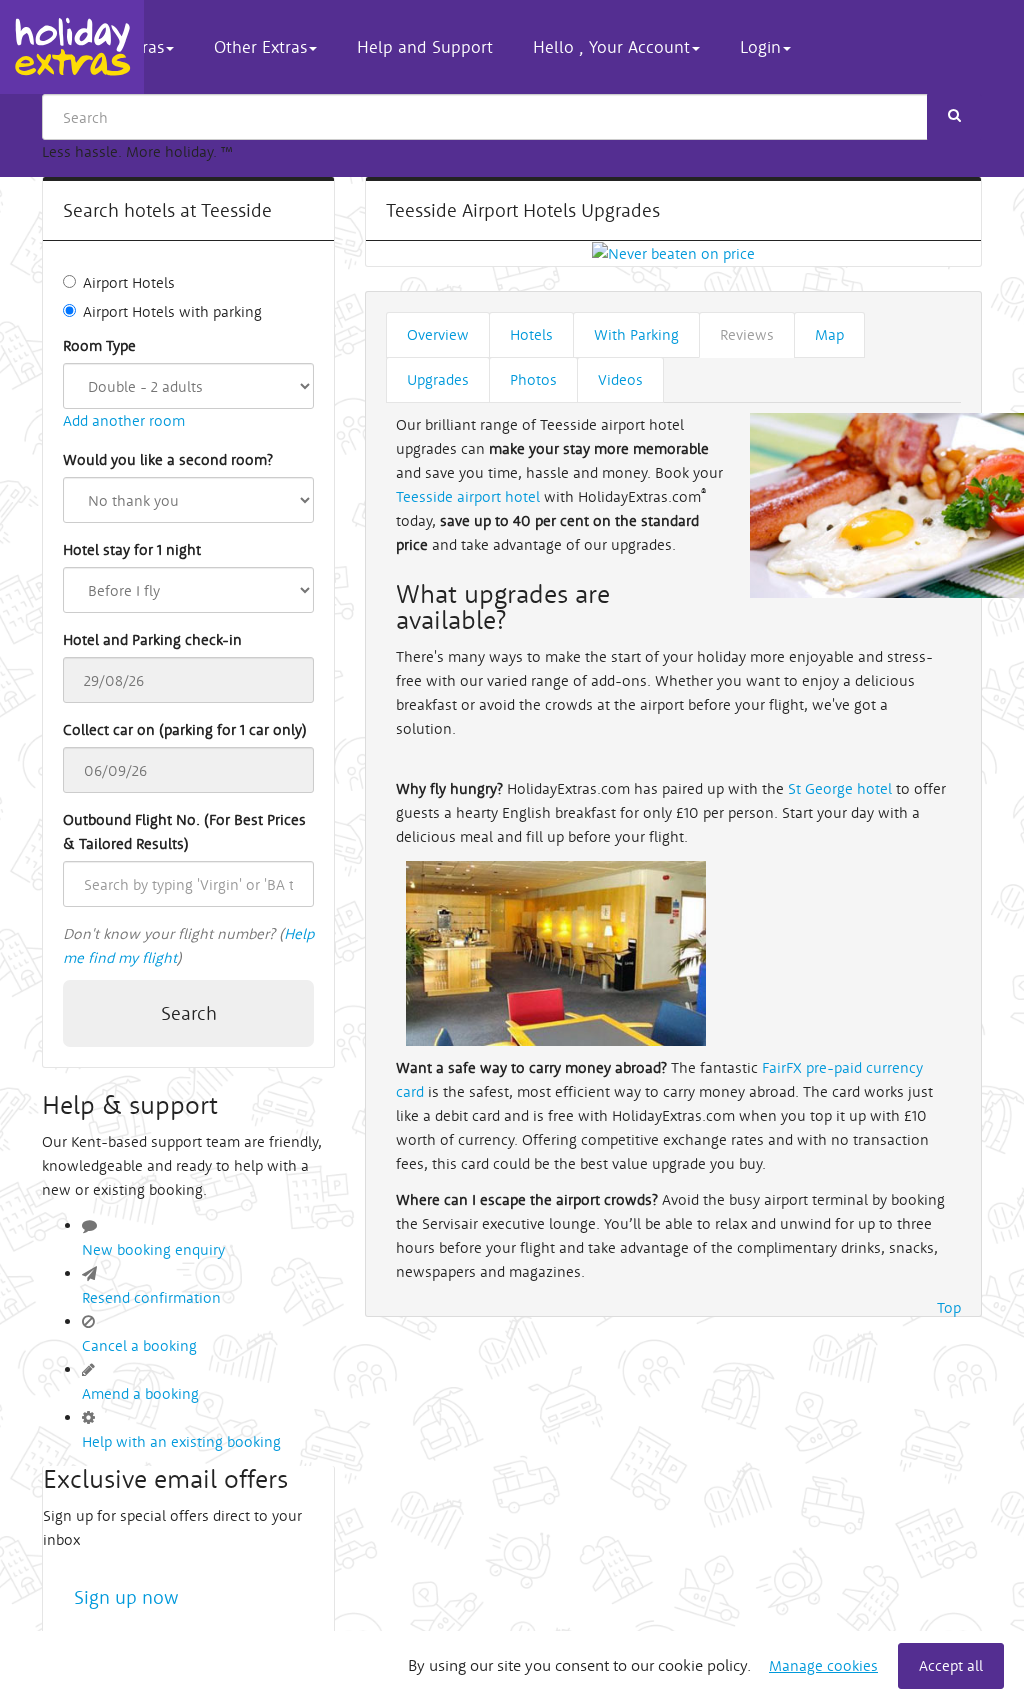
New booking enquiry (153, 1249)
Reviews (747, 334)
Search (189, 1013)
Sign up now (126, 1597)
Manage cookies (823, 1665)
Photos (533, 379)
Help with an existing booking (181, 1441)
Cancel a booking (139, 1345)
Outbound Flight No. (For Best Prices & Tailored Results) (184, 831)
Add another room (124, 420)
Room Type (99, 345)
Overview (438, 334)
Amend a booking (140, 1393)
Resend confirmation (151, 1297)
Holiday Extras (72, 47)
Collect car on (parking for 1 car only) (185, 729)
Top (949, 1307)
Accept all (951, 1665)
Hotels (531, 334)
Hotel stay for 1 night (132, 549)
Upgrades (438, 379)
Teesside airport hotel (468, 496)
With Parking (636, 334)
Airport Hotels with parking (172, 311)
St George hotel (840, 788)
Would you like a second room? (168, 459)
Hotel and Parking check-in (152, 639)
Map (829, 334)
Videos (620, 379)
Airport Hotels (129, 282)
